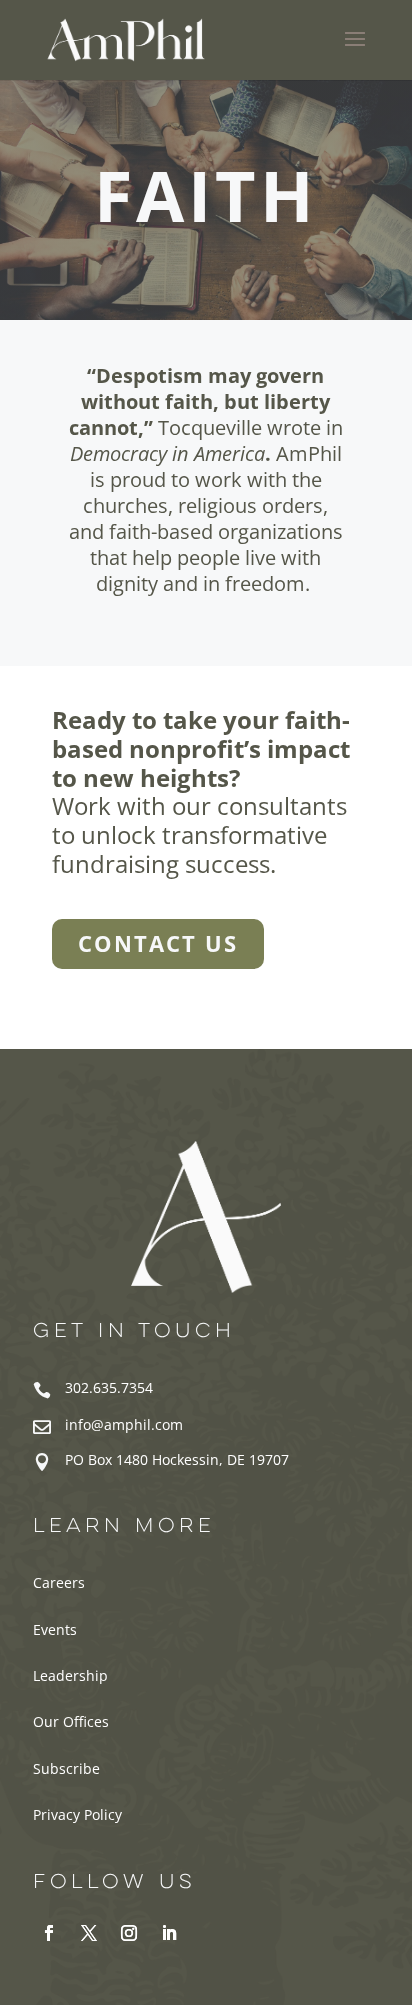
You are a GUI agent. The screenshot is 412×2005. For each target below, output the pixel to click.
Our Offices (71, 1721)
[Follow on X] (89, 1933)
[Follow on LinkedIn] (169, 1933)
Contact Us (158, 943)
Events (55, 1629)
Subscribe (66, 1768)
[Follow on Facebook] (49, 1933)
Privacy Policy (77, 1814)
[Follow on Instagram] (129, 1933)
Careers (59, 1582)
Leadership (70, 1675)
